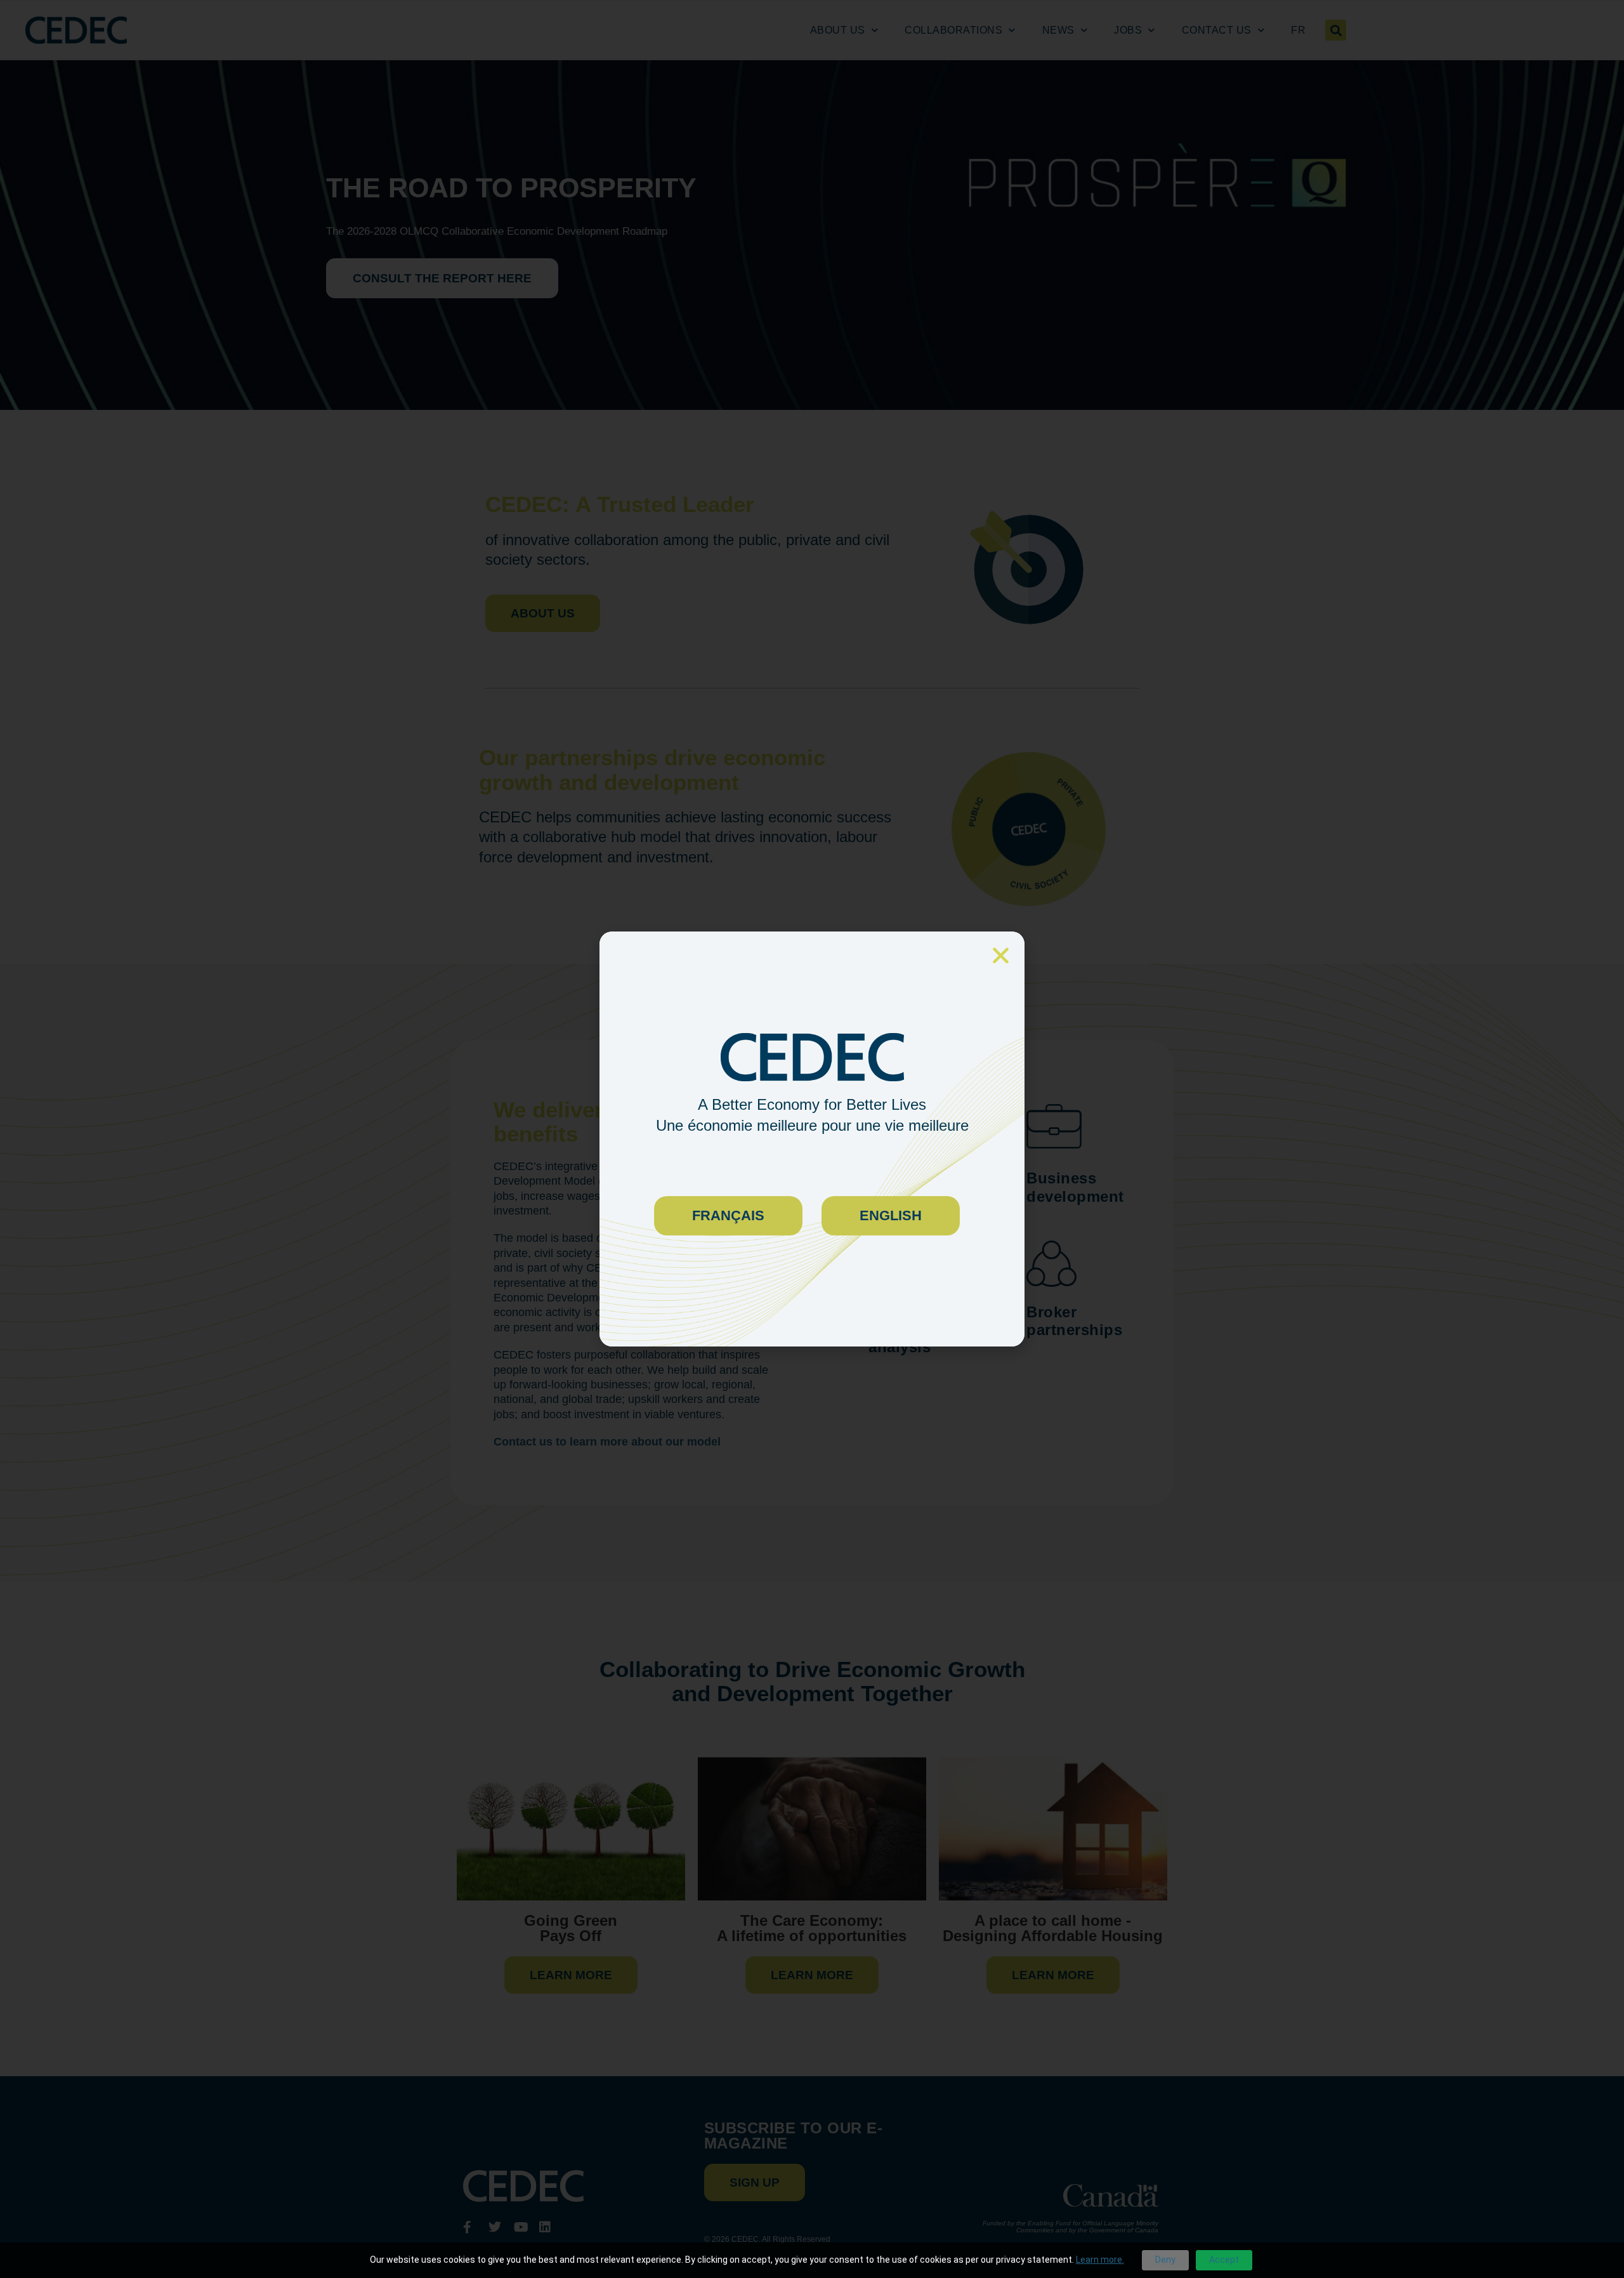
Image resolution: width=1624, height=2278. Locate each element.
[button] (1001, 955)
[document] (812, 1139)
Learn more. (1100, 2260)
